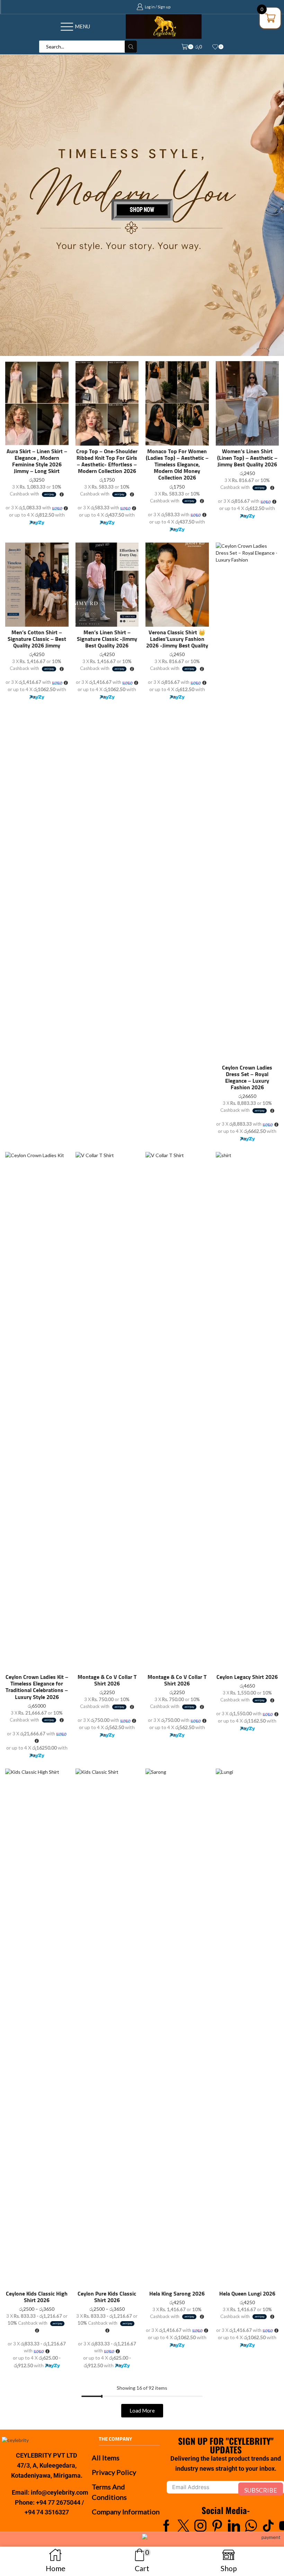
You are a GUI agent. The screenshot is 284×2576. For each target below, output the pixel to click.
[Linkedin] (234, 2526)
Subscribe (261, 2490)
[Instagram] (200, 2526)
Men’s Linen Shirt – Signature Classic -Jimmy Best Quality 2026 (107, 639)
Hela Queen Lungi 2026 (247, 2294)
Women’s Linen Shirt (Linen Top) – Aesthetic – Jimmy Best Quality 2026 (247, 458)
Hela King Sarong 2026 (177, 2294)
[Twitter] (183, 2526)
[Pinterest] (217, 2526)
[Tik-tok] (268, 2526)
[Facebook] (166, 2526)
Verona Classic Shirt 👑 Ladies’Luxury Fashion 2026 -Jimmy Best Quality (177, 639)
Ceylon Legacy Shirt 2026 (247, 1677)
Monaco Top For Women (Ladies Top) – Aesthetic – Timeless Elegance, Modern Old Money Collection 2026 (177, 465)
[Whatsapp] (251, 2526)
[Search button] (131, 47)
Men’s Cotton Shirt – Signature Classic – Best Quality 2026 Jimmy (37, 639)
